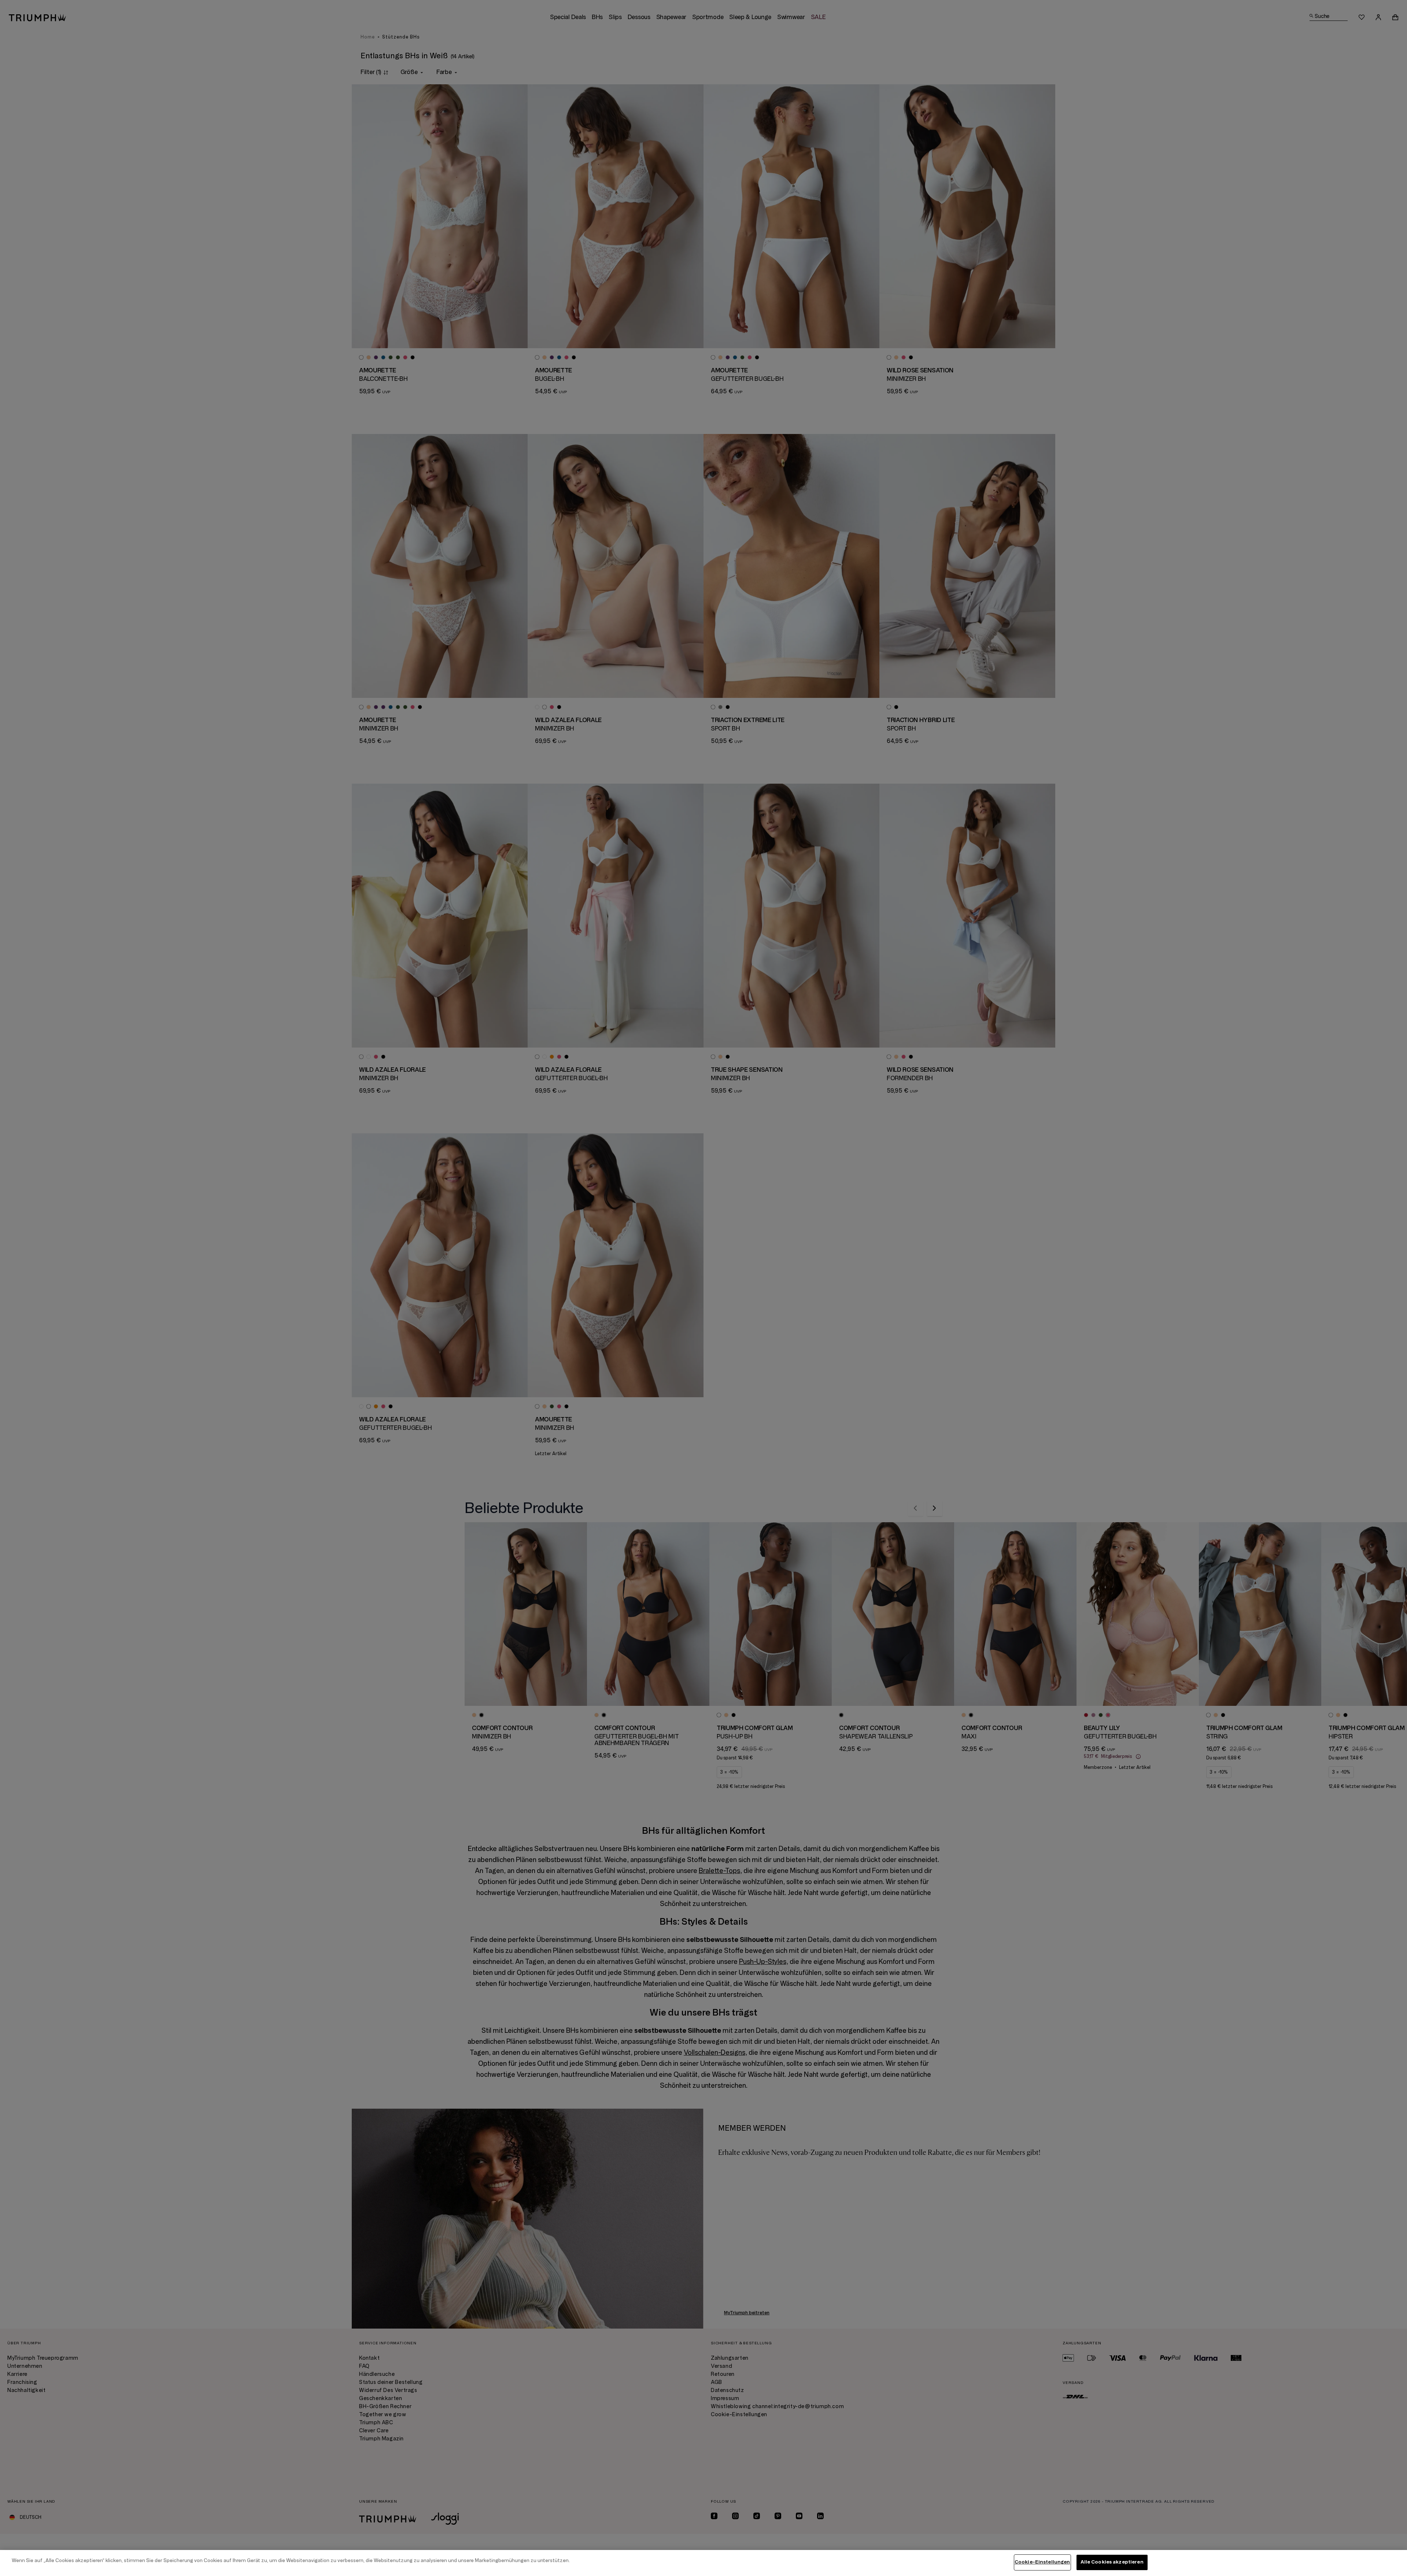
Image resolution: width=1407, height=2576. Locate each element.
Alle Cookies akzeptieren (1112, 2562)
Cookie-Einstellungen (1042, 2562)
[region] (703, 2563)
